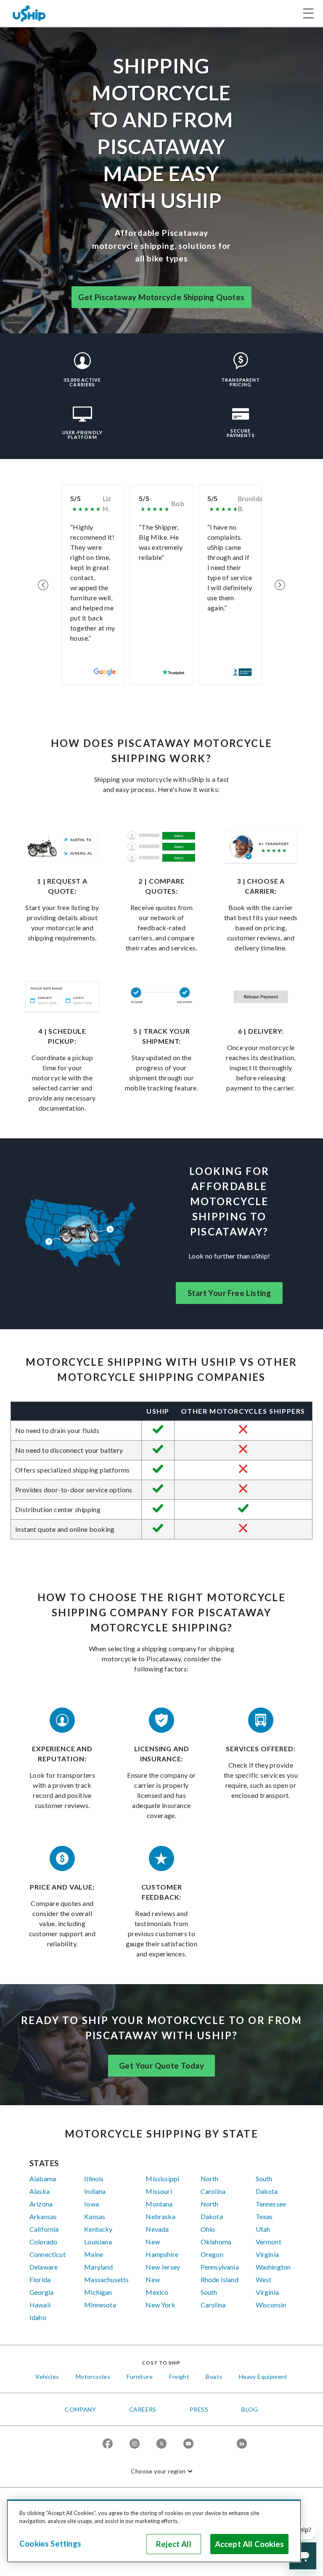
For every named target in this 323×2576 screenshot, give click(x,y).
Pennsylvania (220, 2267)
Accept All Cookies (249, 2544)
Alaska (40, 2191)
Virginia (267, 2254)
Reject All (174, 2544)
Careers (143, 2409)
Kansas (95, 2216)
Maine (94, 2254)
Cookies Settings (50, 2544)
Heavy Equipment (263, 2377)
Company (80, 2409)
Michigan (98, 2292)
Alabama (43, 2179)
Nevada (157, 2229)
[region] (154, 2531)
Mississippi (162, 2179)
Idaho (38, 2317)
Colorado (43, 2242)
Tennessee (271, 2204)
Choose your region (158, 2471)
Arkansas (43, 2216)
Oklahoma (216, 2242)
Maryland (98, 2267)
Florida (40, 2279)
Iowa (91, 2204)
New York (160, 2305)
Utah (263, 2229)
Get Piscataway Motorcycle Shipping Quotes (161, 297)
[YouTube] (188, 2444)
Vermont (269, 2242)
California (44, 2229)
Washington (273, 2267)
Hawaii (40, 2305)
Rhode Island (220, 2279)
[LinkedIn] (242, 2444)
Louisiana (98, 2242)
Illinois (94, 2179)
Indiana (95, 2191)
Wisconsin (271, 2305)
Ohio (208, 2229)
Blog (250, 2409)
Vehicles (47, 2377)
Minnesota (100, 2305)
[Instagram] (135, 2444)
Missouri (159, 2191)
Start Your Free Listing (229, 1293)
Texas (264, 2216)
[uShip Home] (29, 13)
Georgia (41, 2292)
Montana (159, 2204)
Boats (214, 2377)
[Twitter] (161, 2444)
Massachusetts (106, 2279)
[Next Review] (280, 585)
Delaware (44, 2267)
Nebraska (160, 2216)
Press (199, 2409)
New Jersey (163, 2267)
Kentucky (98, 2229)
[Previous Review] (43, 585)
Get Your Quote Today (161, 2066)
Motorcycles (93, 2377)
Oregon (212, 2254)
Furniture (140, 2377)
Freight (179, 2377)
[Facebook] (108, 2444)
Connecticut (48, 2254)
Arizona (41, 2204)
